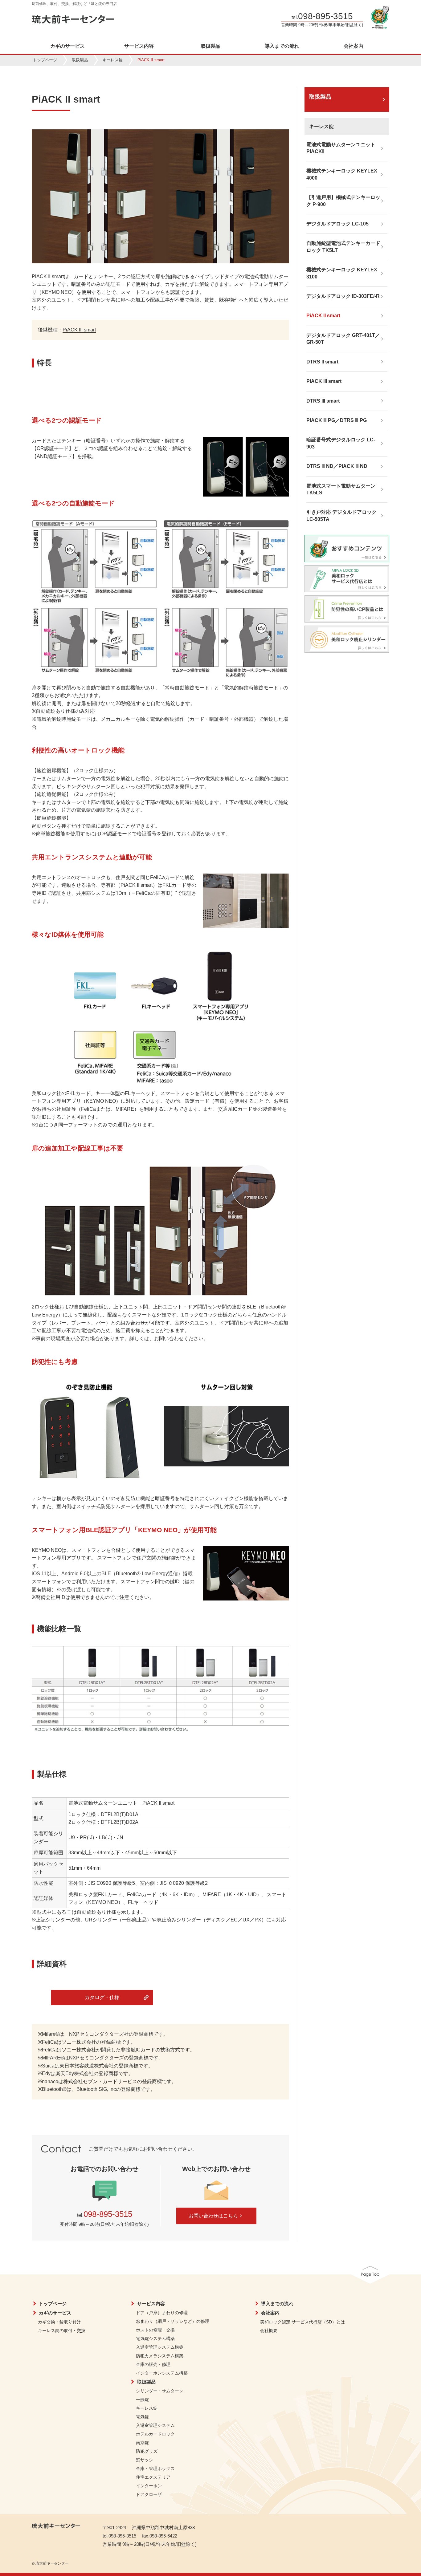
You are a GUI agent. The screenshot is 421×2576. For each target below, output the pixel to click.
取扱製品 (211, 46)
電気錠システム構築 (155, 2339)
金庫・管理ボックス (155, 2468)
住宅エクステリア (153, 2477)
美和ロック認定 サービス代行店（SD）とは (302, 2322)
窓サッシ (145, 2460)
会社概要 (269, 2331)
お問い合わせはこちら (213, 2216)
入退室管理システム (155, 2425)
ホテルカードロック (155, 2434)
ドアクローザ (149, 2494)
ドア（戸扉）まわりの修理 (162, 2313)
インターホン (149, 2486)
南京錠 (142, 2443)
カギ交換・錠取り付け (59, 2322)
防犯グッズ (147, 2451)
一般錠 (142, 2400)
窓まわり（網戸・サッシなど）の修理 (173, 2321)
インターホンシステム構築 (162, 2373)
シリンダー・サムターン (160, 2391)
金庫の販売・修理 (153, 2364)
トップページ (45, 60)
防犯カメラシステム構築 (160, 2356)
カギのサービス (67, 46)
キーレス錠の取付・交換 (62, 2331)
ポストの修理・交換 (155, 2330)
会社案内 (354, 46)
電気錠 (142, 2417)
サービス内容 (139, 46)
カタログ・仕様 (102, 1997)
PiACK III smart (79, 330)
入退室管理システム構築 (160, 2347)
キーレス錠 (113, 60)
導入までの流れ (282, 46)
